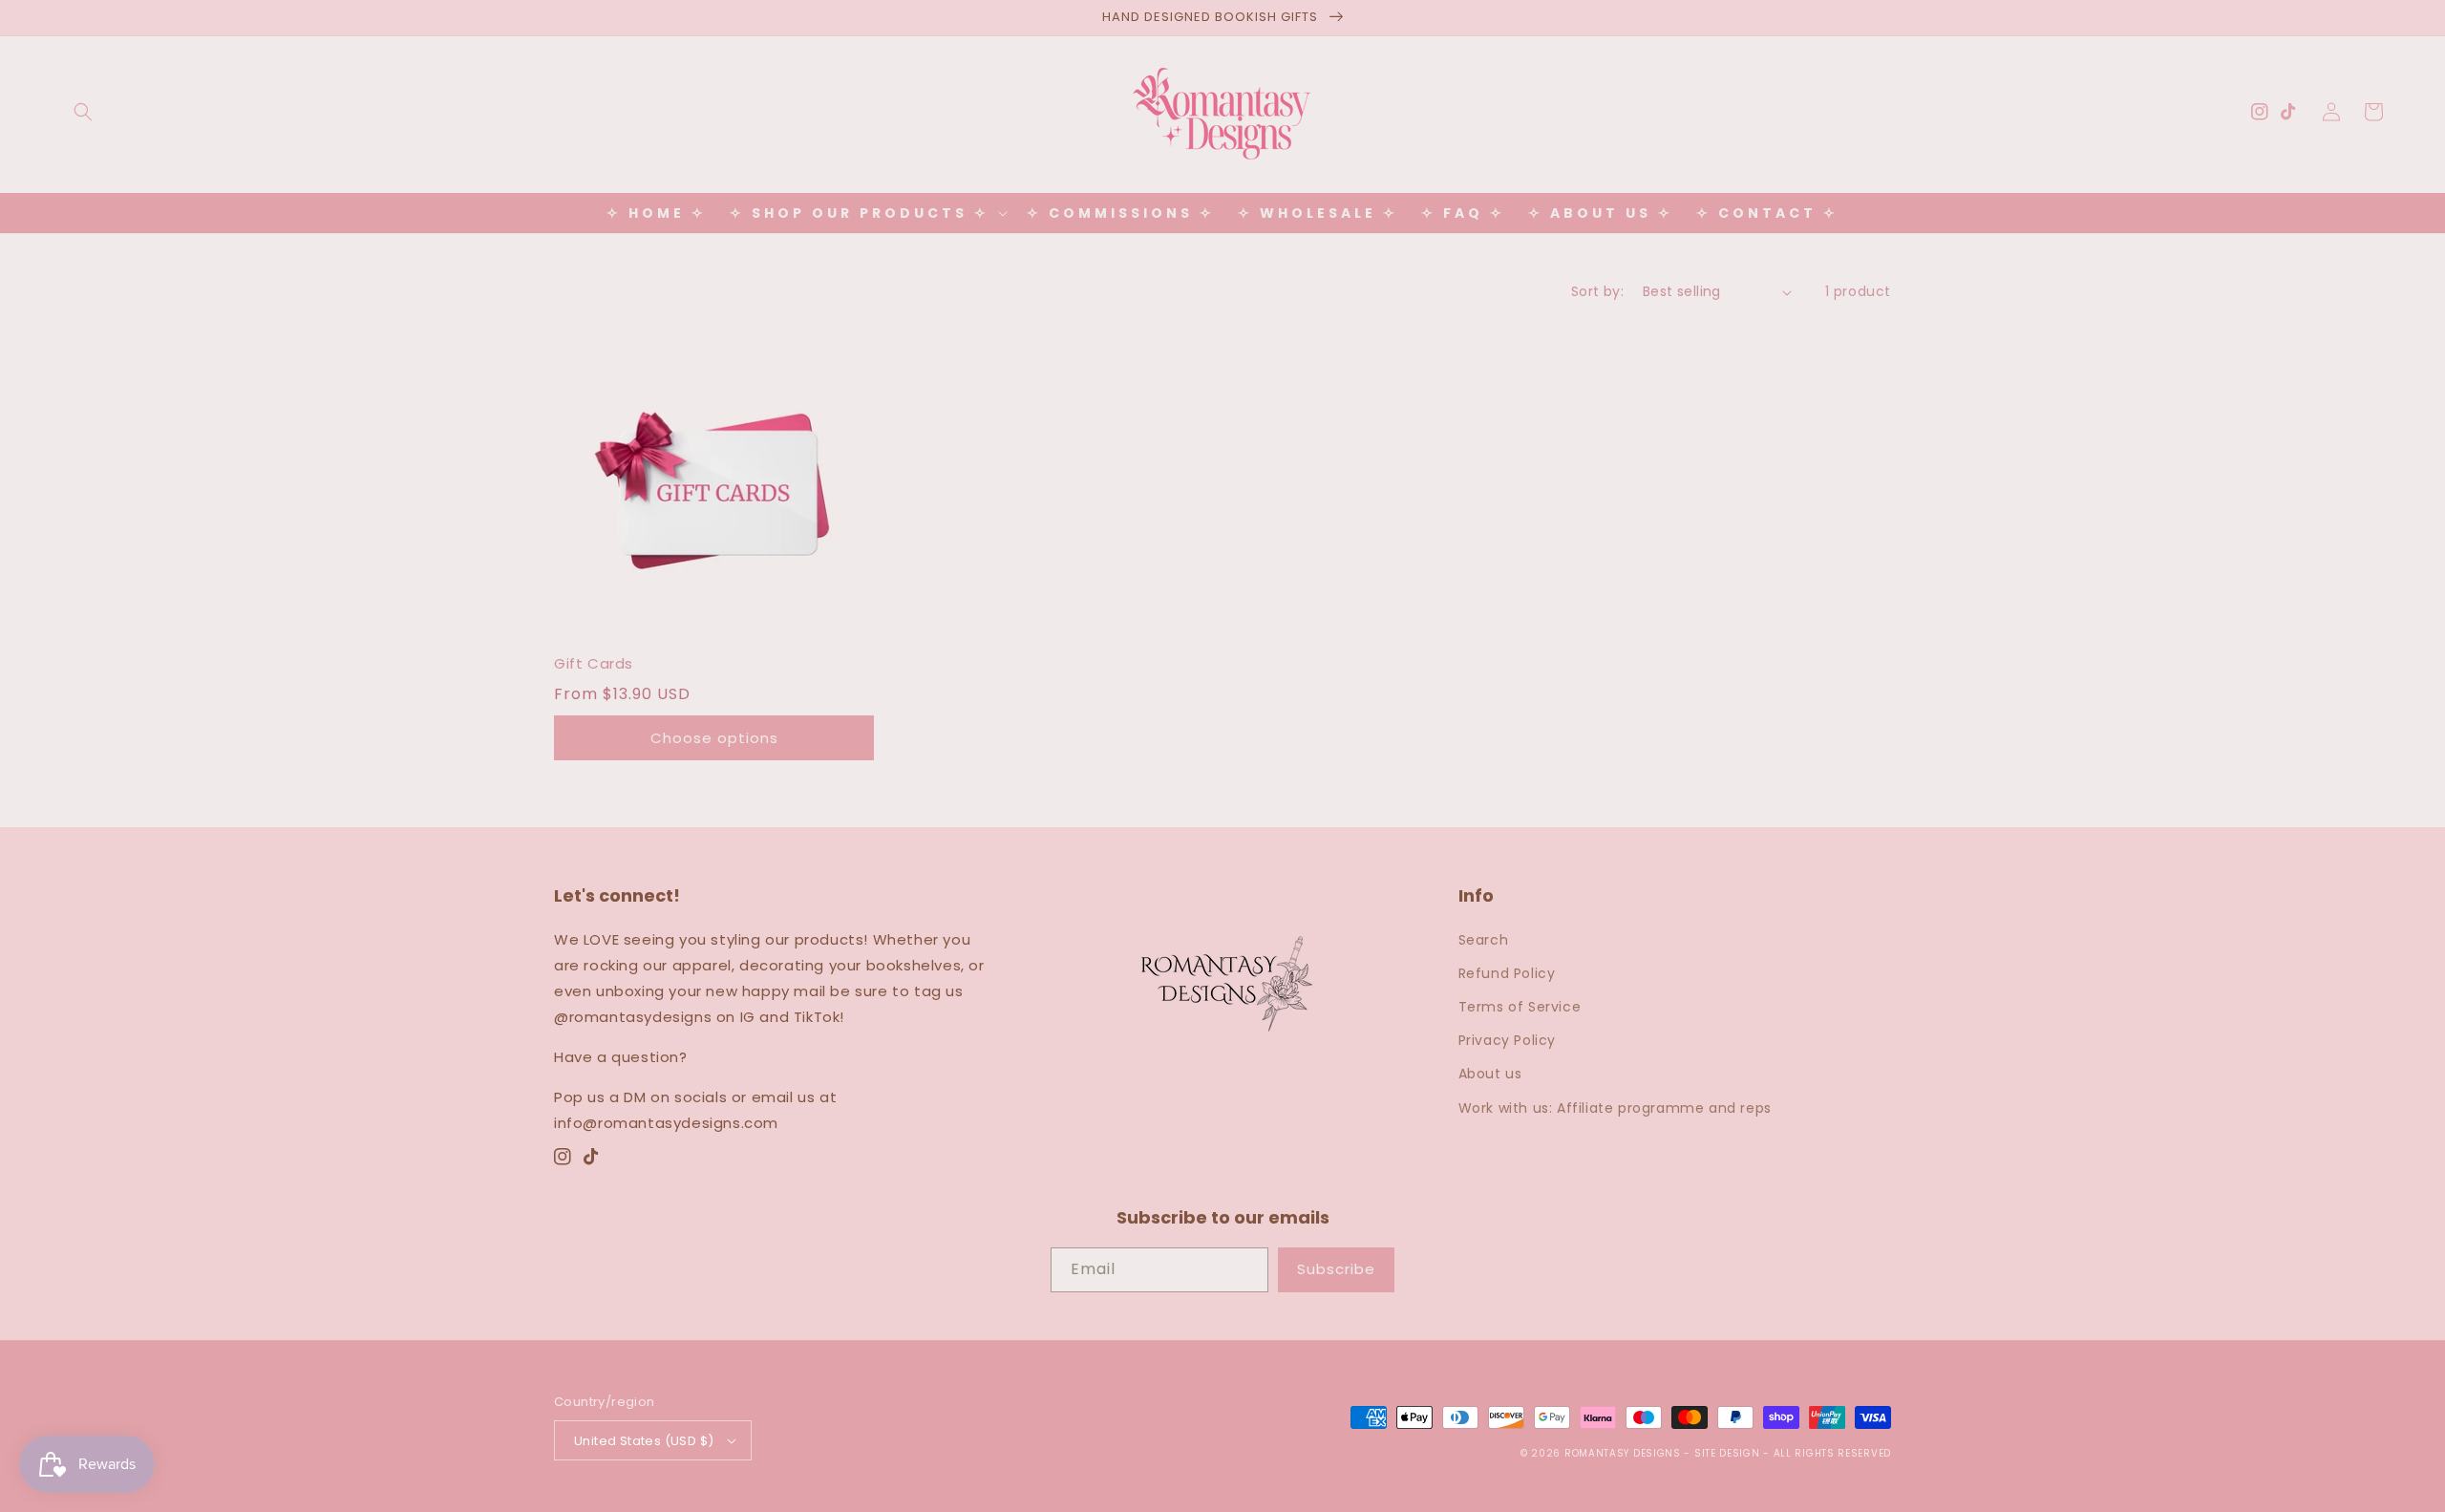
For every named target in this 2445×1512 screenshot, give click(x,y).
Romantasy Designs (1625, 1453)
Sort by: (1597, 291)
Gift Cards (594, 663)
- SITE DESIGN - (1728, 1453)
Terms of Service (1520, 1007)
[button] (83, 112)
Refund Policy (1507, 973)
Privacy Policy (1507, 1040)
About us (1490, 1074)
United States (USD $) (644, 1441)
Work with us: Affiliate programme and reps (1615, 1108)
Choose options (714, 738)
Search (1484, 940)
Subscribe (1336, 1269)
